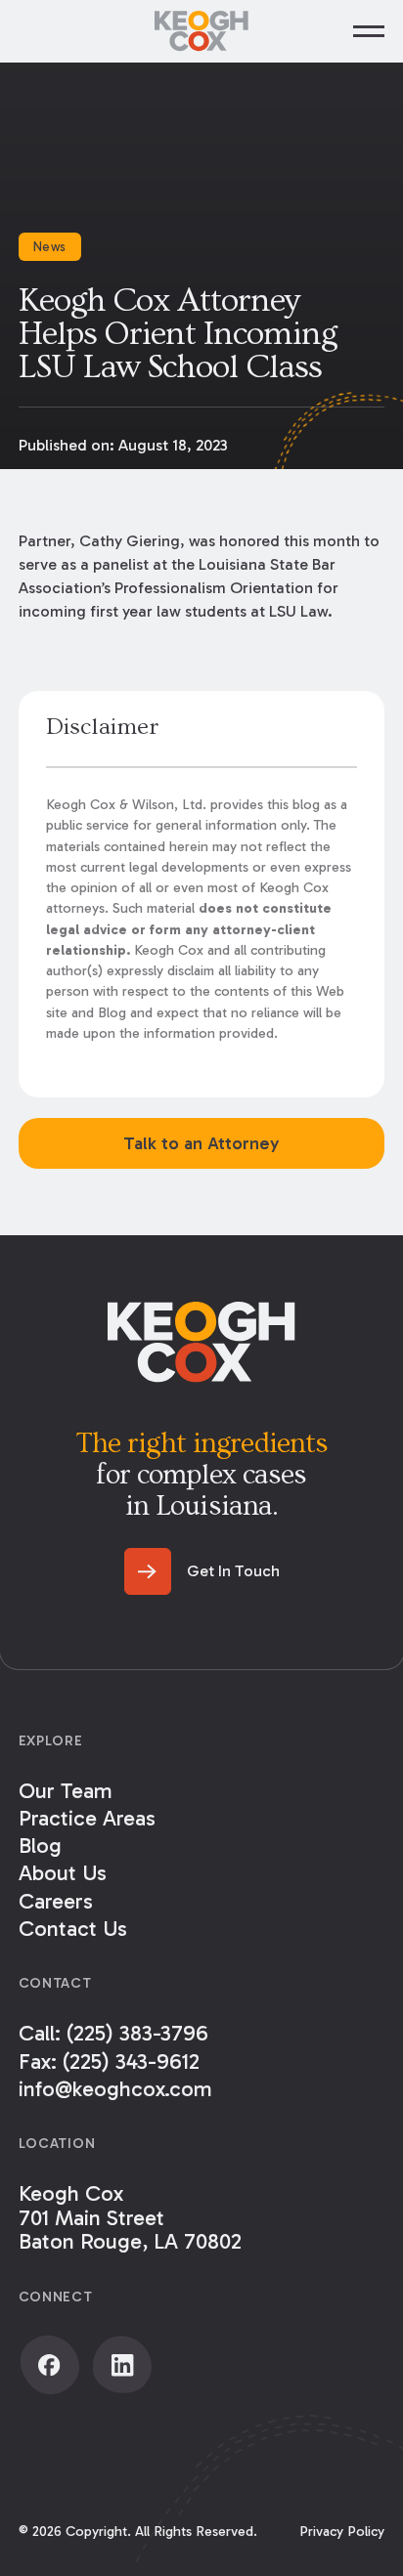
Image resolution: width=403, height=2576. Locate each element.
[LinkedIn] (122, 2365)
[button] (369, 31)
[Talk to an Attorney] (202, 1143)
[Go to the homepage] (201, 1342)
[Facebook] (50, 2365)
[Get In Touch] (202, 1571)
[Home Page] (201, 31)
